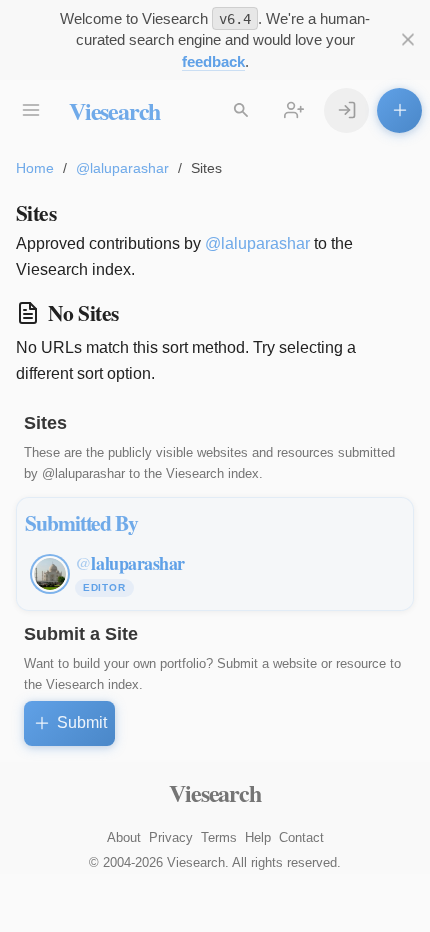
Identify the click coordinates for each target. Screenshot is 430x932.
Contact (301, 837)
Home (35, 168)
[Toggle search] (240, 110)
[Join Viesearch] (293, 110)
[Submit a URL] (399, 110)
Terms (219, 837)
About (124, 837)
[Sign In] (346, 110)
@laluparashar (122, 168)
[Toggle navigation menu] (30, 110)
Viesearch (114, 110)
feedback (213, 61)
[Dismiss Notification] (407, 39)
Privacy (171, 837)
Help (258, 837)
